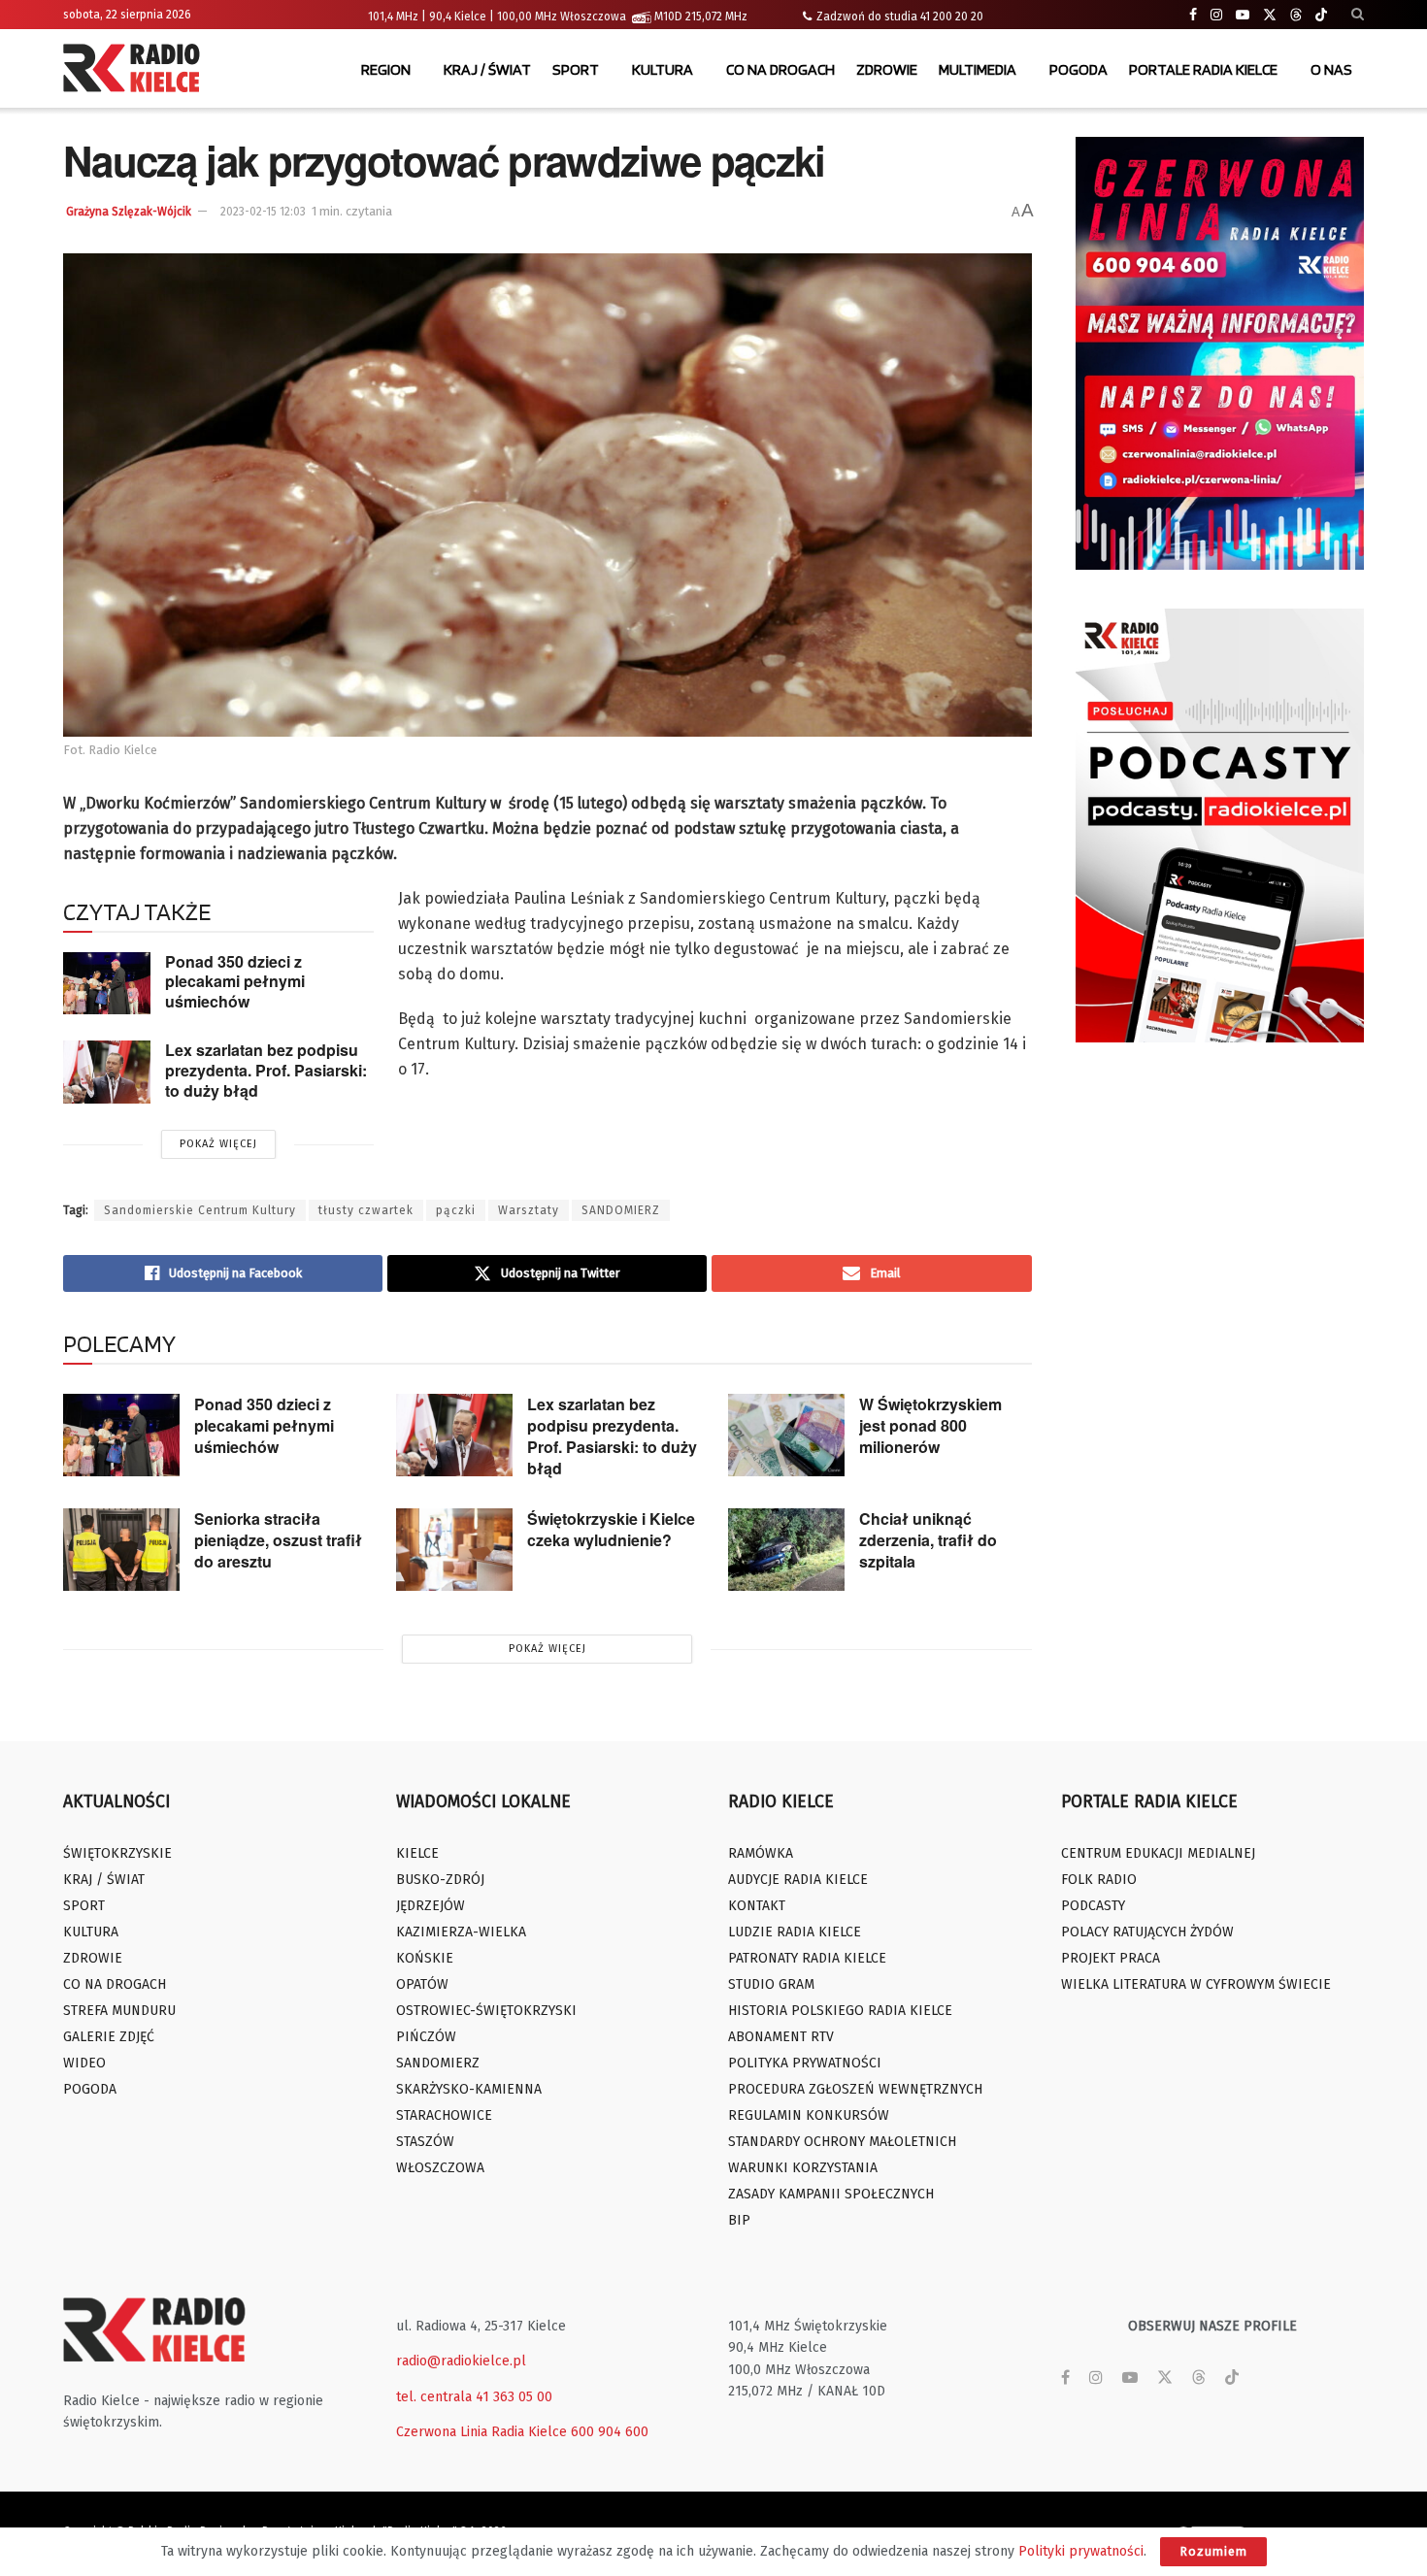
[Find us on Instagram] (1216, 15)
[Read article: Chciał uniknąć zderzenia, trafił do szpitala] (786, 1550)
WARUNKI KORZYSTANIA (803, 2168)
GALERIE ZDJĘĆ (109, 2037)
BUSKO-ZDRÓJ (440, 1880)
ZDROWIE (887, 69)
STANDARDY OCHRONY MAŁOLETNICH (842, 2142)
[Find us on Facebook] (1193, 15)
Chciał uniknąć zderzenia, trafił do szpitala (928, 1540)
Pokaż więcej (218, 1144)
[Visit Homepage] (136, 70)
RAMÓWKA (761, 1853)
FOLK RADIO (1099, 1880)
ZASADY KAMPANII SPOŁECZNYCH (831, 2194)
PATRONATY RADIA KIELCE (807, 1958)
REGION (386, 69)
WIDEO (84, 2063)
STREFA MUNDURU (119, 2011)
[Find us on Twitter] (1270, 15)
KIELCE (417, 1853)
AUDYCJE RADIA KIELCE (798, 1880)
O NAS (1331, 69)
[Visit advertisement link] (1220, 353)
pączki (456, 1210)
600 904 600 (610, 2432)
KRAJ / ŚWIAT (487, 69)
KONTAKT (757, 1906)
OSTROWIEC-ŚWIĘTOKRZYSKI (486, 2011)
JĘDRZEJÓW (431, 1906)
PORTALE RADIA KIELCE (1203, 69)
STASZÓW (425, 2142)
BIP (739, 2220)
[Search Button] (1358, 15)
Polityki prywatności (1081, 2551)
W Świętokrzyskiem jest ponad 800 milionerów (930, 1425)
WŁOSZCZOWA (440, 2168)
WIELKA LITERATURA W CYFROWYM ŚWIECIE (1196, 1984)
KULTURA (663, 69)
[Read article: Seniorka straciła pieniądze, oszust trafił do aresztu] (121, 1550)
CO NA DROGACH (780, 69)
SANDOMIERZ (621, 1210)
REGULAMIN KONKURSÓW (809, 2115)
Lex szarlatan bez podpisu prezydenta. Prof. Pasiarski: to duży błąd (266, 1070)
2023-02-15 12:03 (263, 212)
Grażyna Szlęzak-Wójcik (129, 212)
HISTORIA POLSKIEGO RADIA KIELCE (840, 2011)
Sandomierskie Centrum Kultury (200, 1210)
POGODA (1079, 69)
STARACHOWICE (444, 2115)
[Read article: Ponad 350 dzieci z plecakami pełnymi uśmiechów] (107, 983)
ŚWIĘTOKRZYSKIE (117, 1853)
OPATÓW (422, 1984)
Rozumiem (1213, 2551)
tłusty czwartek (366, 1210)
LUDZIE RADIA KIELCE (795, 1932)
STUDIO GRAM (771, 1984)
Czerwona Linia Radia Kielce (481, 2432)
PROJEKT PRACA (1111, 1958)
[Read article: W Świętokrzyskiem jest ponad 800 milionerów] (786, 1436)
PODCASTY (1093, 1906)
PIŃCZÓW (426, 2037)
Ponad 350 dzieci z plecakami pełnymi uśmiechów (235, 981)
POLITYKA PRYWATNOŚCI (805, 2063)
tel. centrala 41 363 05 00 (474, 2397)
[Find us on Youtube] (1243, 15)
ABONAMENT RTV (781, 2037)
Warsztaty (529, 1210)
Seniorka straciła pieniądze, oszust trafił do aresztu (278, 1540)
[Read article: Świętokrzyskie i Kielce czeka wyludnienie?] (454, 1550)
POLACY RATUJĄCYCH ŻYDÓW (1147, 1932)
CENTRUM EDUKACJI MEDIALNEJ (1158, 1853)
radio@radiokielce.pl (461, 2361)
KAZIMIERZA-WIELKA (461, 1932)
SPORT (576, 69)
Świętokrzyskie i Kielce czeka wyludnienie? (611, 1529)
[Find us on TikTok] (1321, 16)
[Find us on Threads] (1296, 16)
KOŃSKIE (425, 1958)
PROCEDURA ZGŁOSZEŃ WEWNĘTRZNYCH (855, 2089)
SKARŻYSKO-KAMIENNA (469, 2089)
